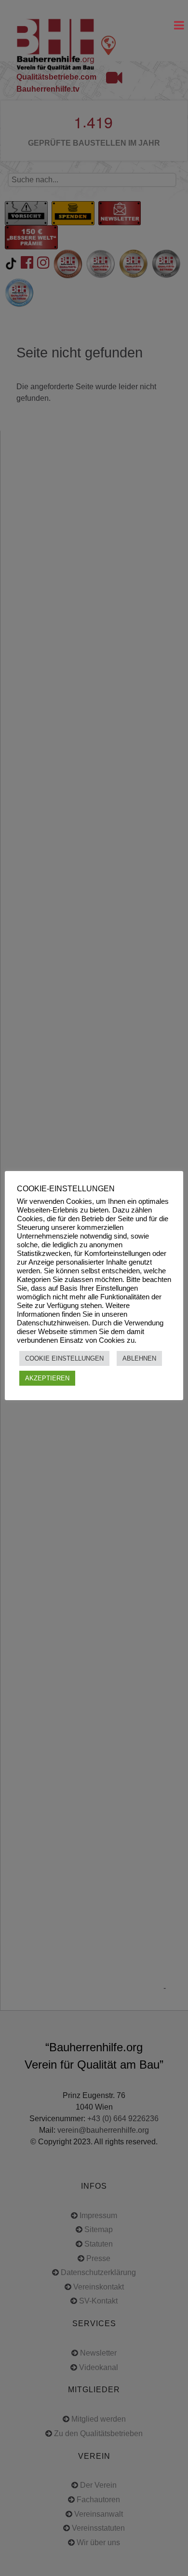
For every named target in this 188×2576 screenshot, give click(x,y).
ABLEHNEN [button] (139, 1358)
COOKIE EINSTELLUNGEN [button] (64, 1358)
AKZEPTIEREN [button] (47, 1378)
